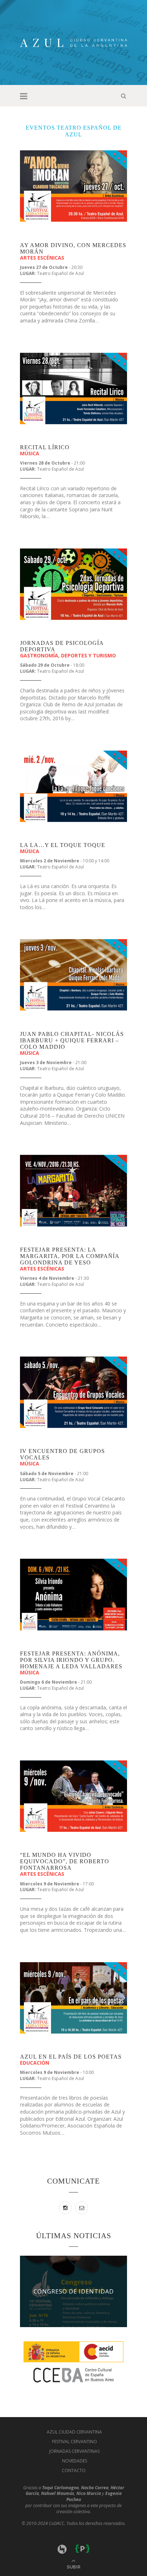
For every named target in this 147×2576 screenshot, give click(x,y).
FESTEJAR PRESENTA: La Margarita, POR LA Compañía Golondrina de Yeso (70, 1256)
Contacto (74, 2470)
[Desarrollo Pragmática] (82, 2548)
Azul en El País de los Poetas (71, 2057)
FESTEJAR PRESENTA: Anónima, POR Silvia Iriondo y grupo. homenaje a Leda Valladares (71, 1660)
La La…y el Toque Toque (63, 845)
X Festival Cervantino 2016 (50, 235)
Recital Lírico (45, 447)
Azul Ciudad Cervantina (74, 2432)
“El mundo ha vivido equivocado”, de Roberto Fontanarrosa (65, 1861)
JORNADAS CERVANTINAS (74, 2451)
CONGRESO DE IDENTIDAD (74, 2291)
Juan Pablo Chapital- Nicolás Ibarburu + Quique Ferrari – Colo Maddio (72, 1040)
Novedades (75, 2461)
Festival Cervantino (75, 2442)
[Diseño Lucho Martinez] (63, 2548)
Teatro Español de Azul (60, 273)
